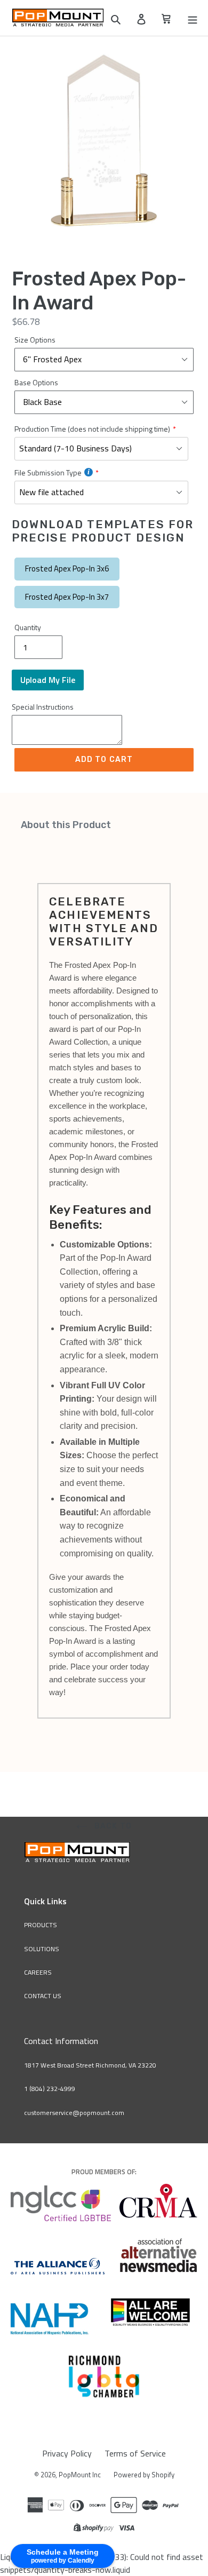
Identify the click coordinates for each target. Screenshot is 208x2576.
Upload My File (48, 680)
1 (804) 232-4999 (50, 2089)
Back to (112, 1826)
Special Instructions (43, 707)
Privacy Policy (67, 2453)
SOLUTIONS (42, 1949)
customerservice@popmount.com (74, 2113)
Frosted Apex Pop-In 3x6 (67, 569)
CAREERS (38, 1972)
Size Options (35, 340)
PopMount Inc (80, 2475)
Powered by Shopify (144, 2475)
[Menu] (193, 18)
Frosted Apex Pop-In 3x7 (67, 597)
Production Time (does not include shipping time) (92, 429)
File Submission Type (48, 472)
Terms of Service (135, 2453)
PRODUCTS (41, 1925)
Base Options (36, 382)
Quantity (28, 627)
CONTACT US (43, 1996)
